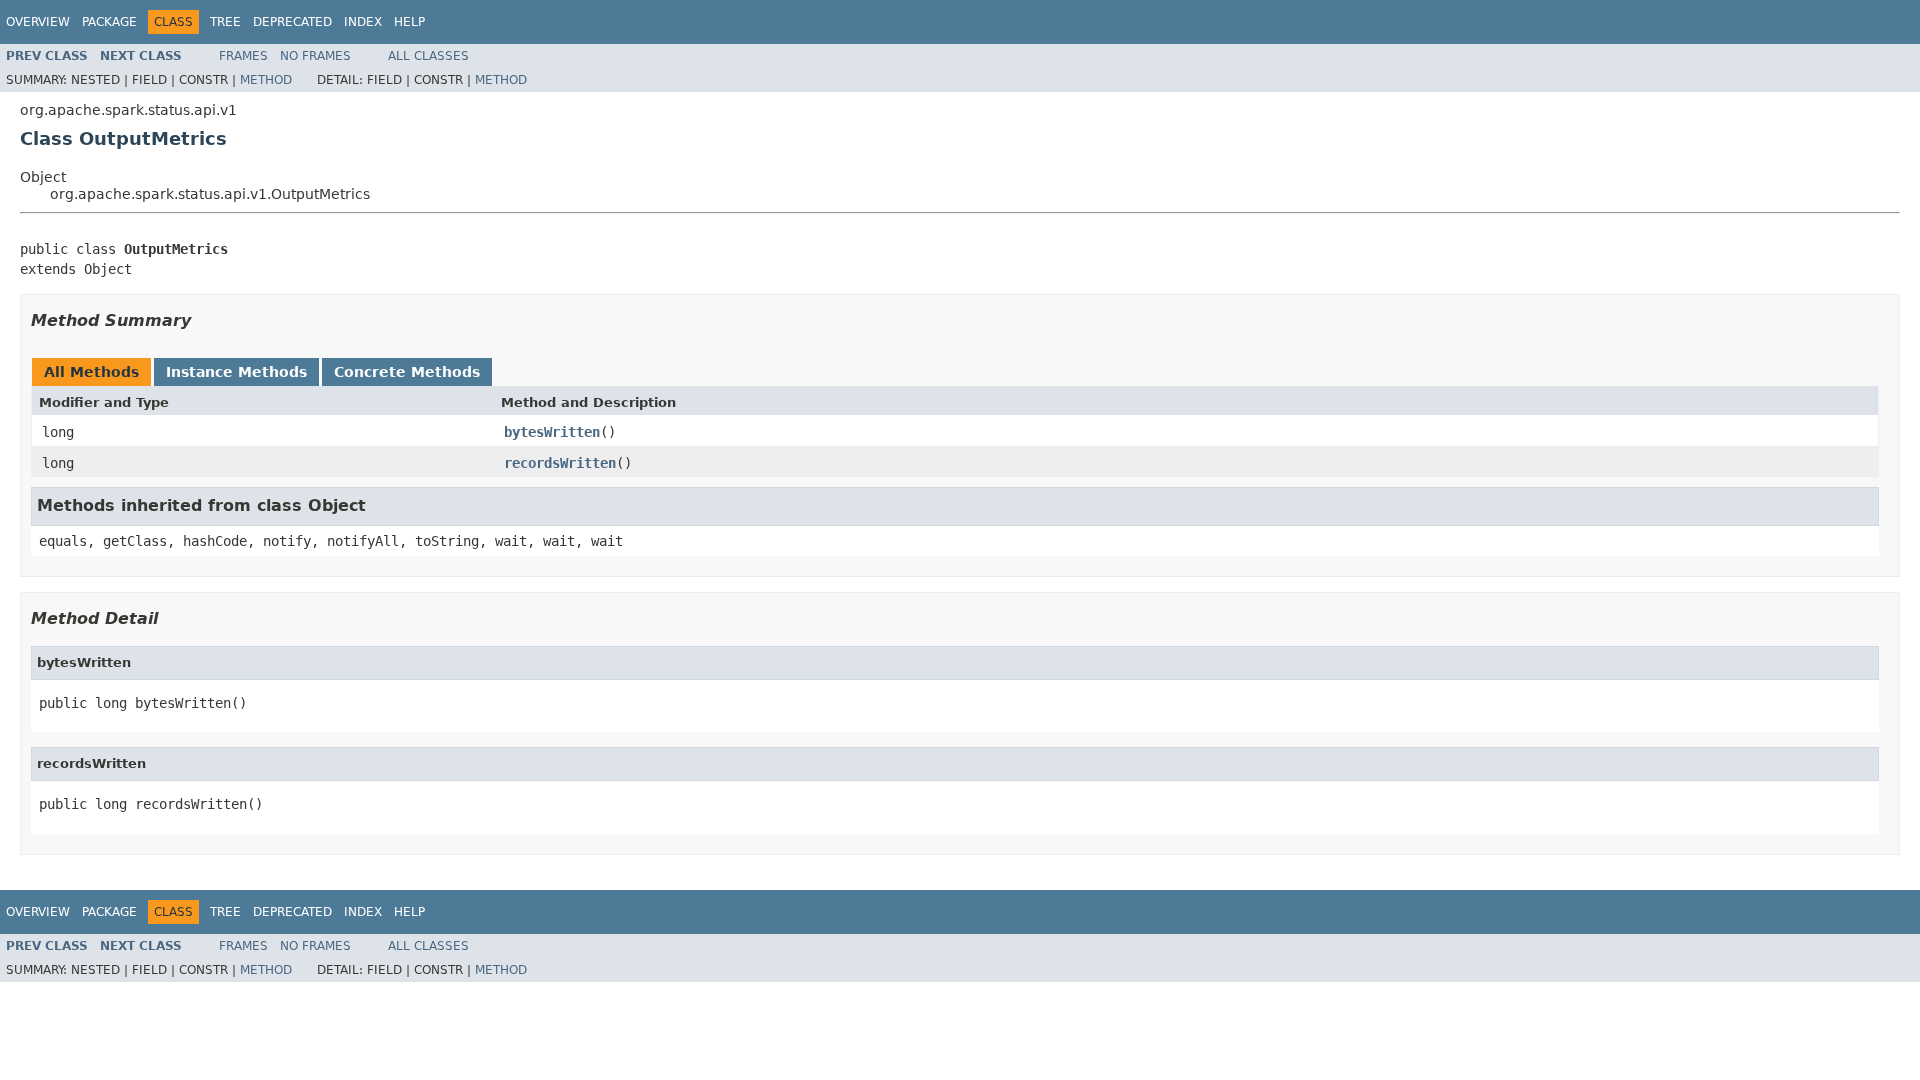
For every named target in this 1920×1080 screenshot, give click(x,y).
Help (409, 22)
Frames (243, 56)
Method (266, 80)
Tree (225, 22)
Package (109, 22)
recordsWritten (560, 463)
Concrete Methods (407, 372)
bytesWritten (552, 432)
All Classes (428, 56)
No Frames (315, 56)
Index (363, 22)
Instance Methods (236, 372)
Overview (38, 22)
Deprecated (292, 22)
